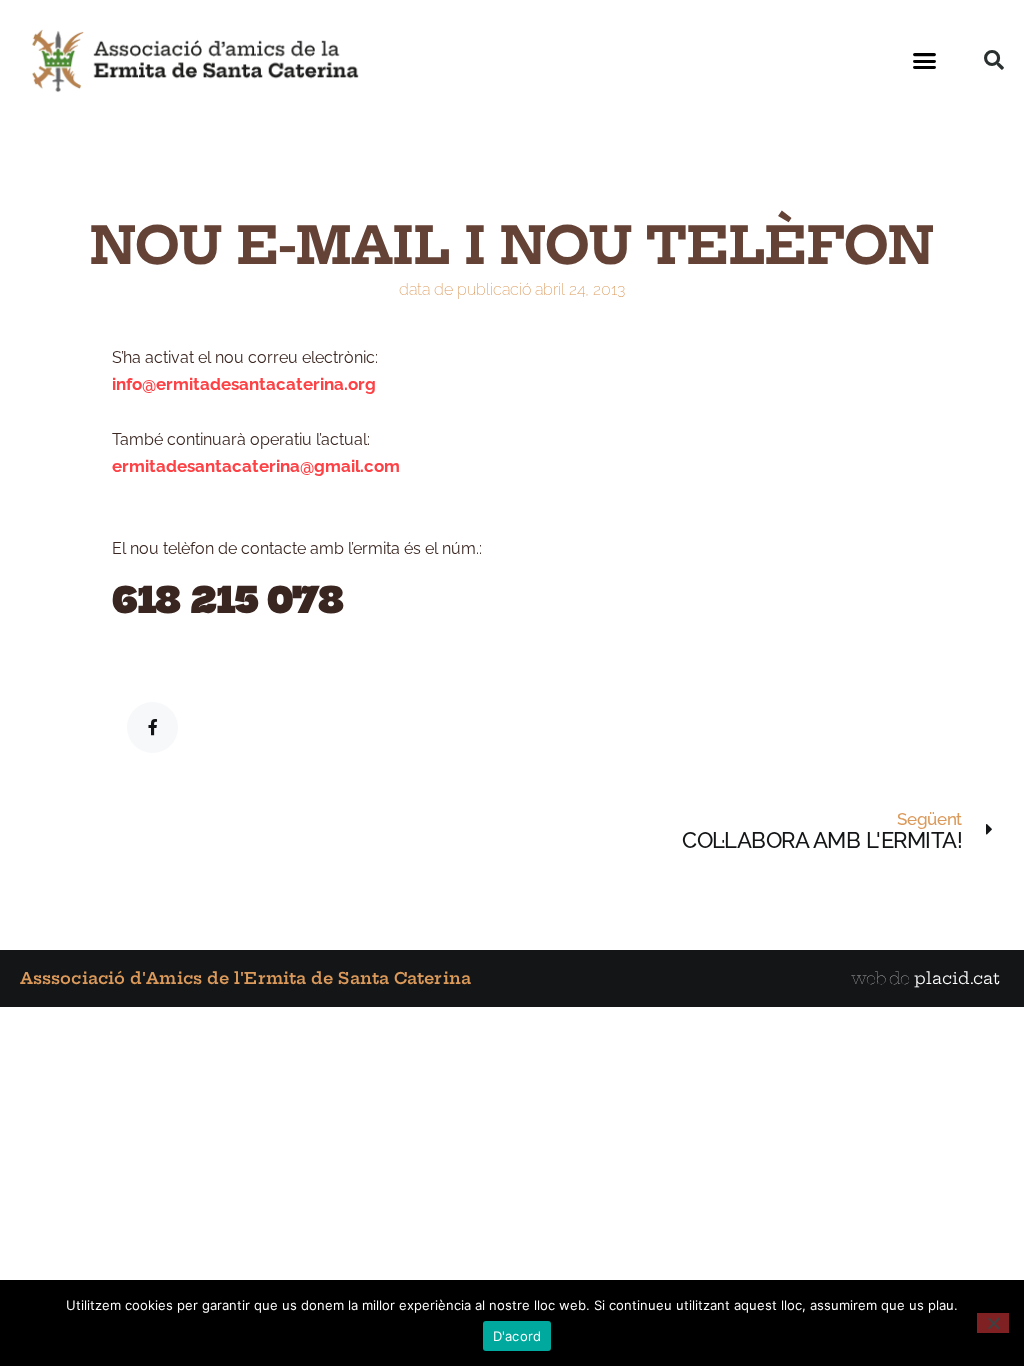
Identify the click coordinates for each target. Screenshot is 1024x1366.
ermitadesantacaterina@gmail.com (256, 466)
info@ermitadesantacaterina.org (244, 384)
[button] (925, 60)
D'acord (517, 1336)
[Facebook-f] (152, 727)
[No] (993, 1323)
